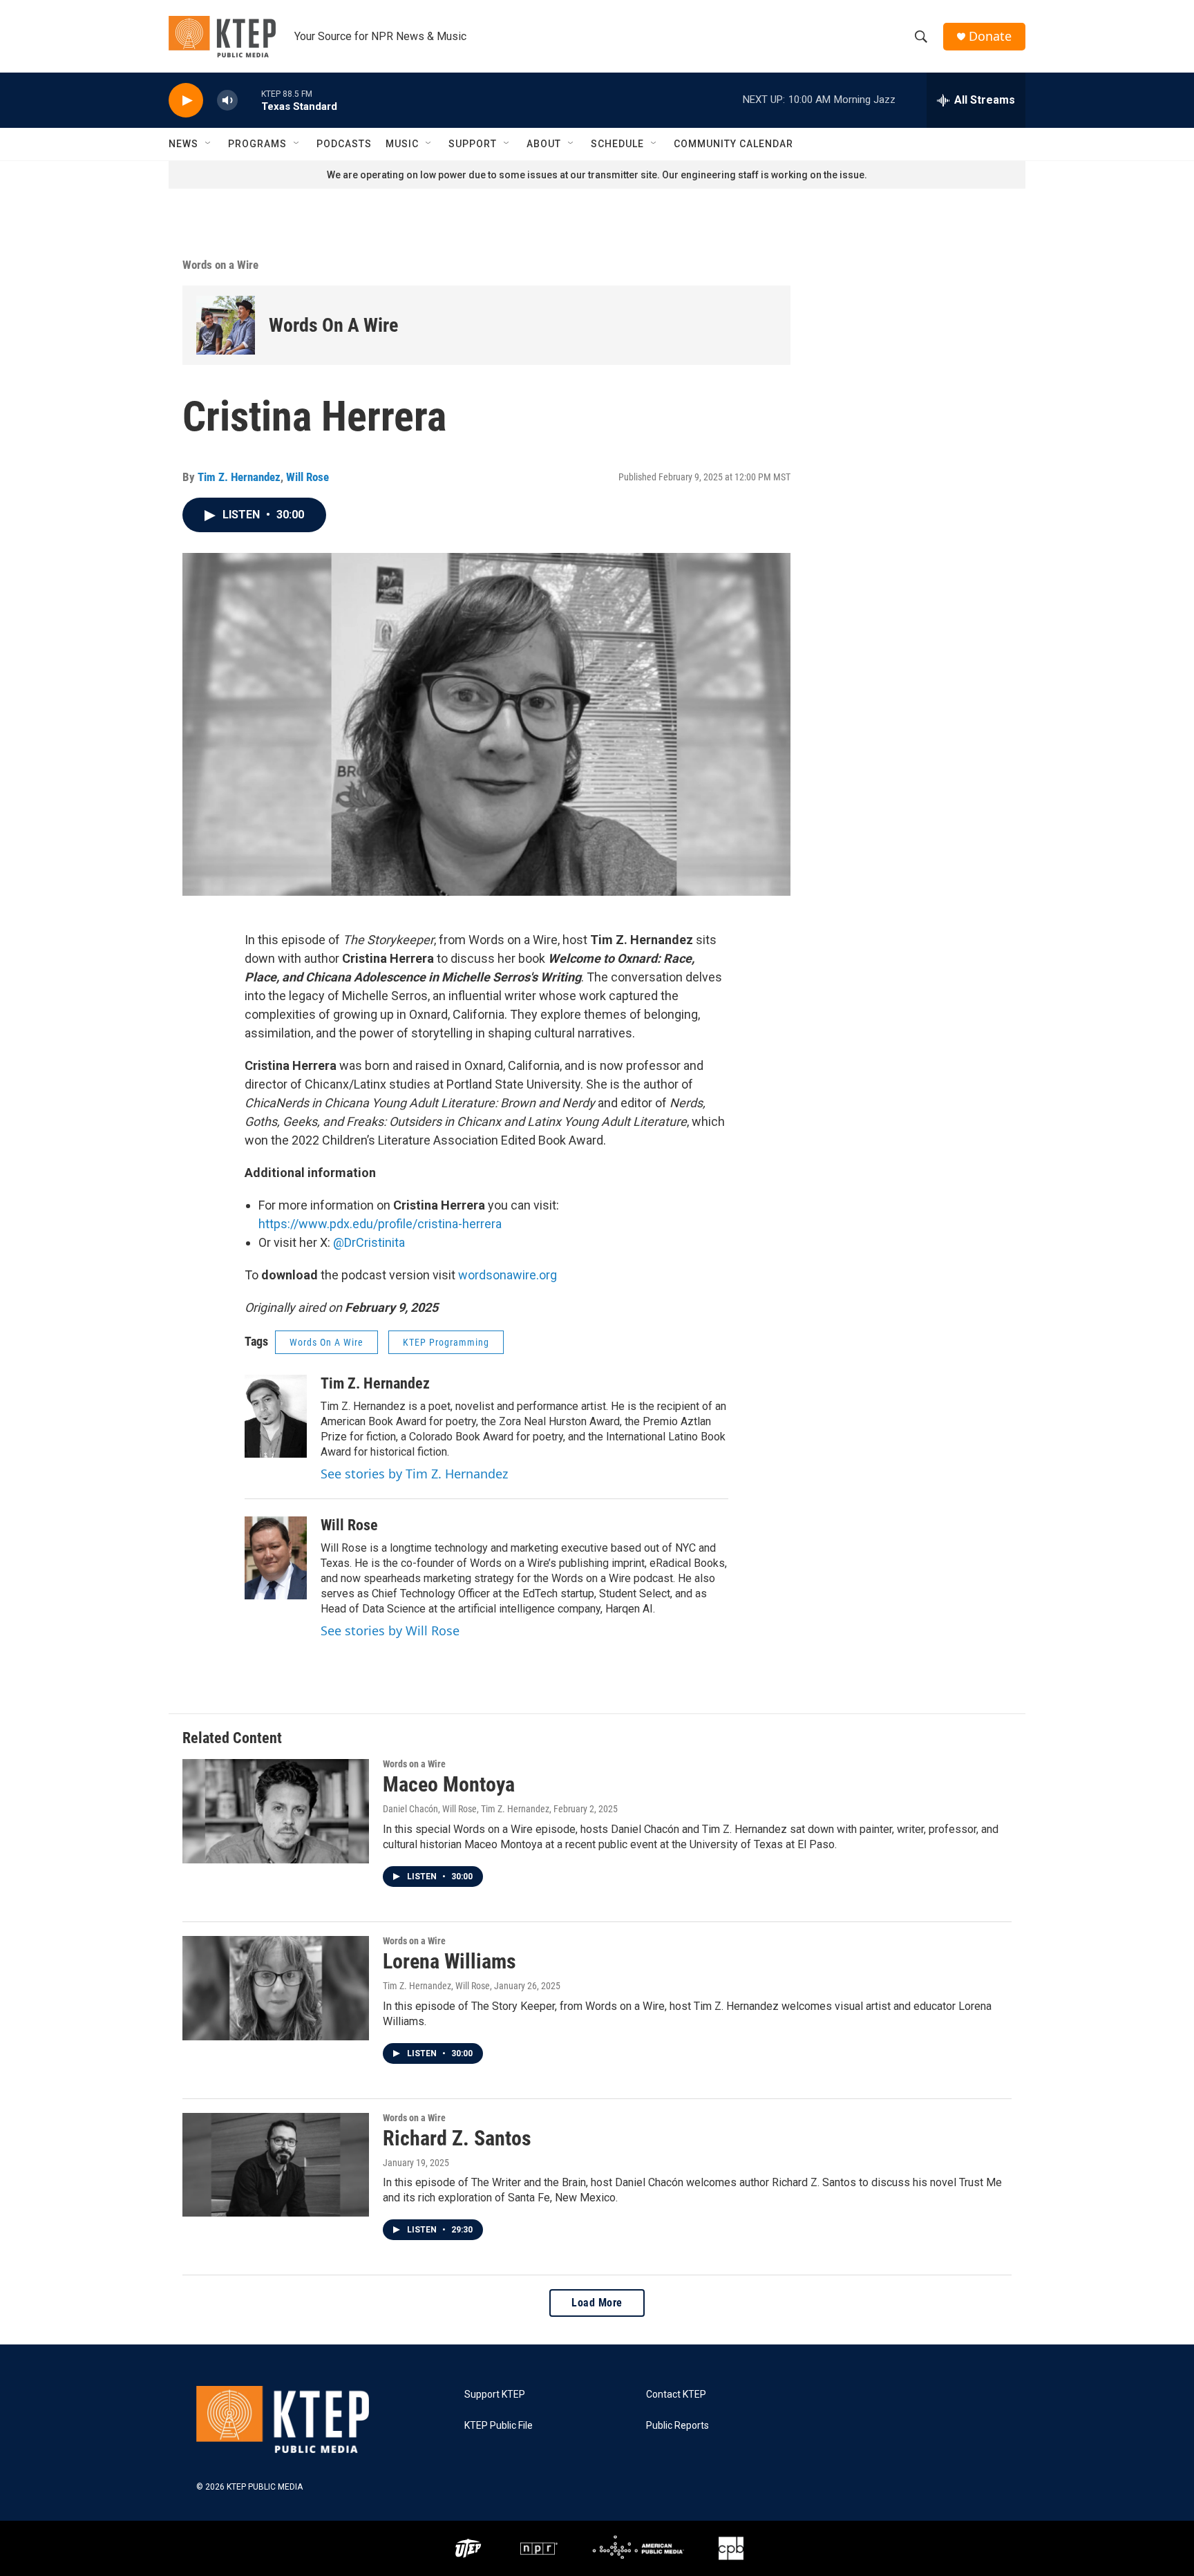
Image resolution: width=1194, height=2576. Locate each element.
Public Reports (677, 2426)
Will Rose (307, 477)
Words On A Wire (333, 325)
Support (473, 144)
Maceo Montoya (449, 1784)
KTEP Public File (499, 2426)
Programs (257, 144)
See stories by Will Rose (390, 1630)
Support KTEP (495, 2395)
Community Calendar (733, 144)
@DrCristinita (369, 1242)
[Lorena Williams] (276, 1988)
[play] (186, 101)
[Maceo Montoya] (276, 1811)
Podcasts (344, 144)
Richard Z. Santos (457, 2138)
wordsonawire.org (508, 1275)
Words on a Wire (220, 265)
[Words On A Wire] (226, 325)
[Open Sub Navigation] (209, 144)
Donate (990, 36)
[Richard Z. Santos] (276, 2165)
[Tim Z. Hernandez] (276, 1416)
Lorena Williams (449, 1961)
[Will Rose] (276, 1558)
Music (402, 144)
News (183, 144)
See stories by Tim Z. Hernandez (414, 1474)
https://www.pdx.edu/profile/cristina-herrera (380, 1224)
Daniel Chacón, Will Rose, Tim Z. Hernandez (466, 1809)
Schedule (617, 144)
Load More (597, 2303)
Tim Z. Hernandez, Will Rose (436, 1986)
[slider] (249, 100)
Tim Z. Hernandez (239, 477)
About (544, 144)
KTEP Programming (446, 1342)
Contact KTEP (676, 2395)
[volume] (227, 101)
